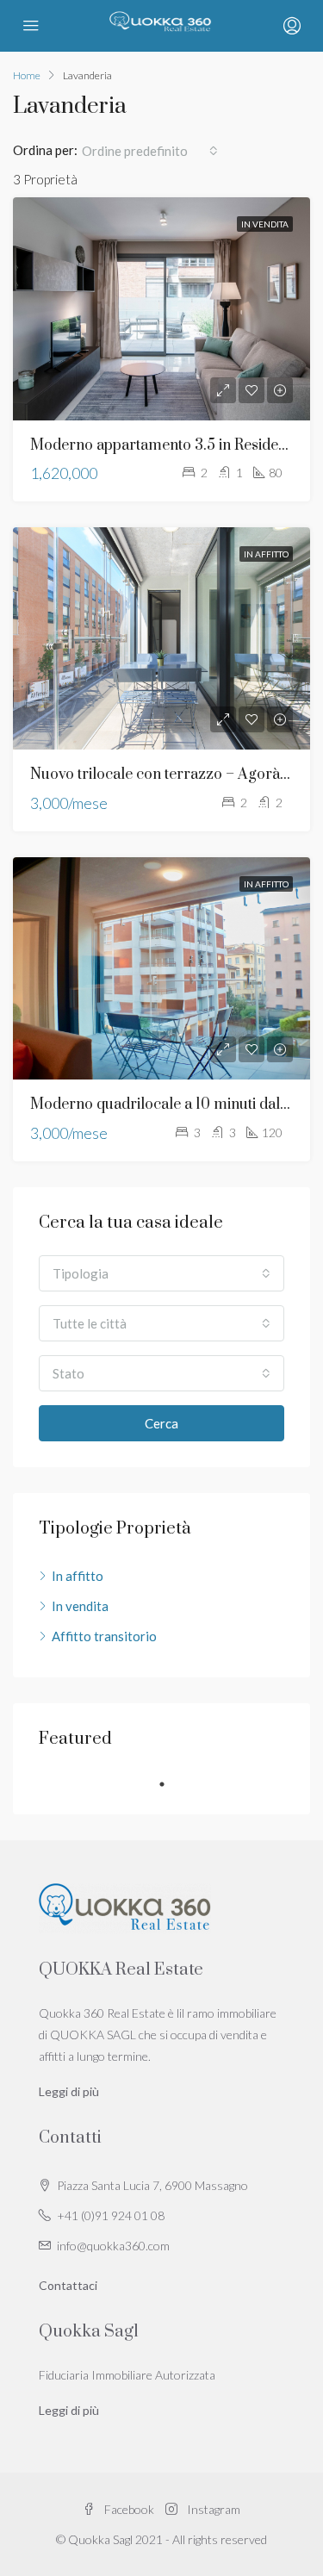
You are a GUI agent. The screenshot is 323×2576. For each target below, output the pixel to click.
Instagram (212, 2509)
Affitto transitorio (104, 1636)
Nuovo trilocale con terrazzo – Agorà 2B (166, 775)
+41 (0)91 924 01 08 (111, 2215)
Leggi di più (69, 2091)
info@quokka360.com (113, 2246)
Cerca (161, 1423)
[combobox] (150, 151)
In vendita (265, 224)
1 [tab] (171, 1784)
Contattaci (68, 2285)
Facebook (128, 2509)
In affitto (266, 554)
